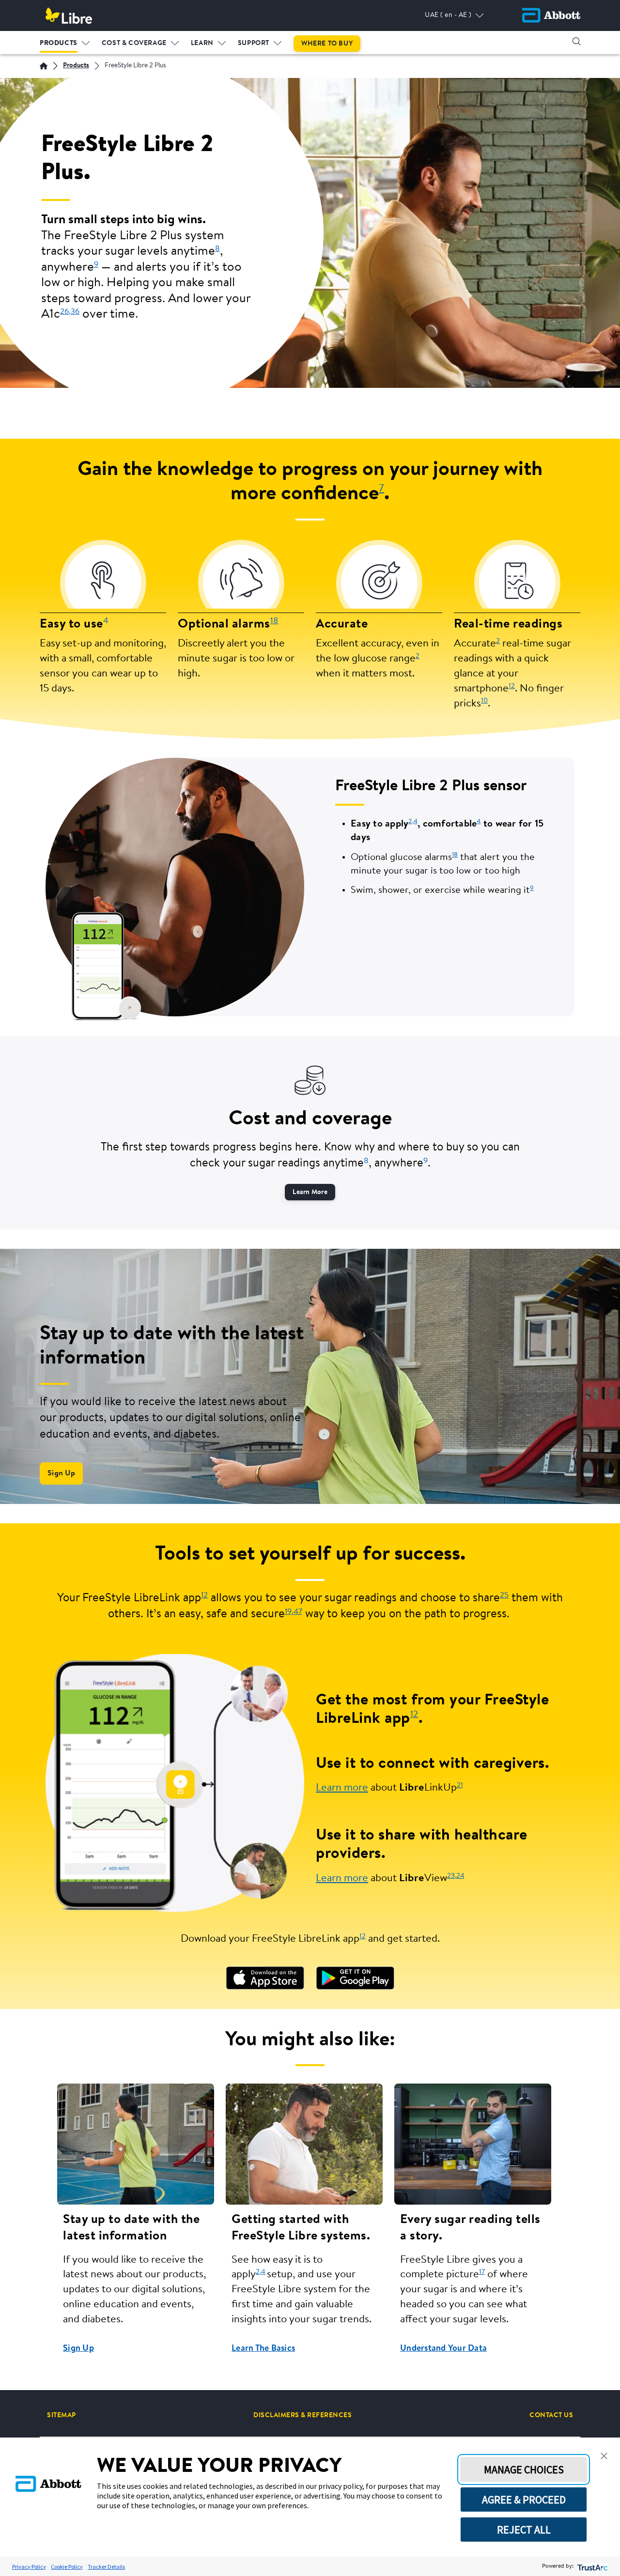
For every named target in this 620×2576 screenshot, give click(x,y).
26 (64, 312)
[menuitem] (65, 41)
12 (512, 686)
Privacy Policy (29, 2567)
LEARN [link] (202, 44)
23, (452, 1876)
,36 (74, 312)
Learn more (342, 1788)
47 (298, 1612)
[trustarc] (592, 2567)
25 (504, 1595)
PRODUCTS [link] (59, 44)
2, (411, 821)
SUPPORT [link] (254, 44)
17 (482, 2272)
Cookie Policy (67, 2567)
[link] (265, 1978)
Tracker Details (106, 2567)
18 (274, 621)
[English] (44, 66)
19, (289, 1612)
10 (484, 701)
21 (460, 1786)
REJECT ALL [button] (524, 2530)
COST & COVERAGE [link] (134, 44)
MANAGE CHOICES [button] (524, 2469)
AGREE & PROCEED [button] (524, 2499)
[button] (576, 41)
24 (460, 1876)
